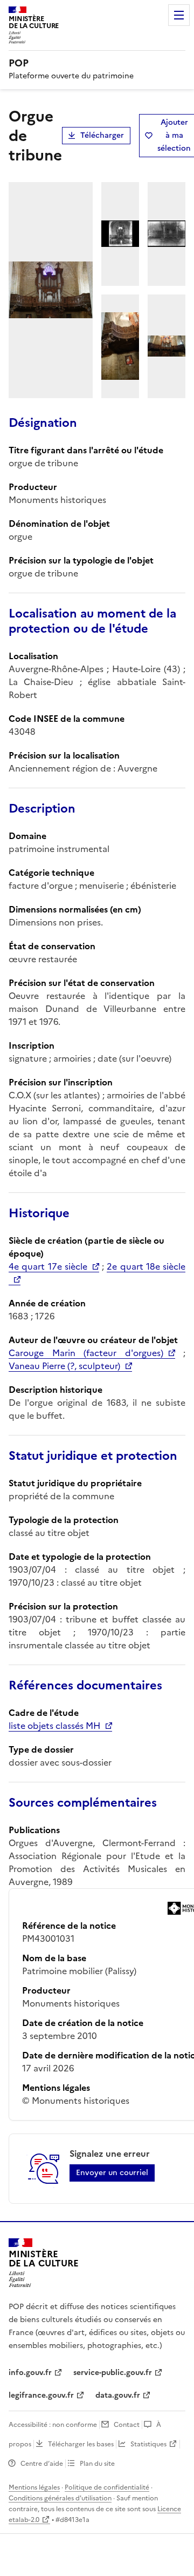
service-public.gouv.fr (113, 2373)
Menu (179, 15)
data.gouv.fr (118, 2395)
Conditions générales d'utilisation (60, 2498)
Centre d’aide (42, 2464)
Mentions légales (34, 2487)
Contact (127, 2425)
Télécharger (102, 135)
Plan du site (97, 2464)
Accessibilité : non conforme (53, 2425)
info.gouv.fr (30, 2373)
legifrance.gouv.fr (41, 2395)
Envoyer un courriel (112, 2173)
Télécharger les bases (81, 2444)
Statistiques (148, 2444)
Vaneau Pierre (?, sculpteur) (64, 1366)
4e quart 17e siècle (48, 1266)
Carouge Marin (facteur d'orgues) (86, 1353)
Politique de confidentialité (107, 2487)
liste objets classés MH (54, 1726)
